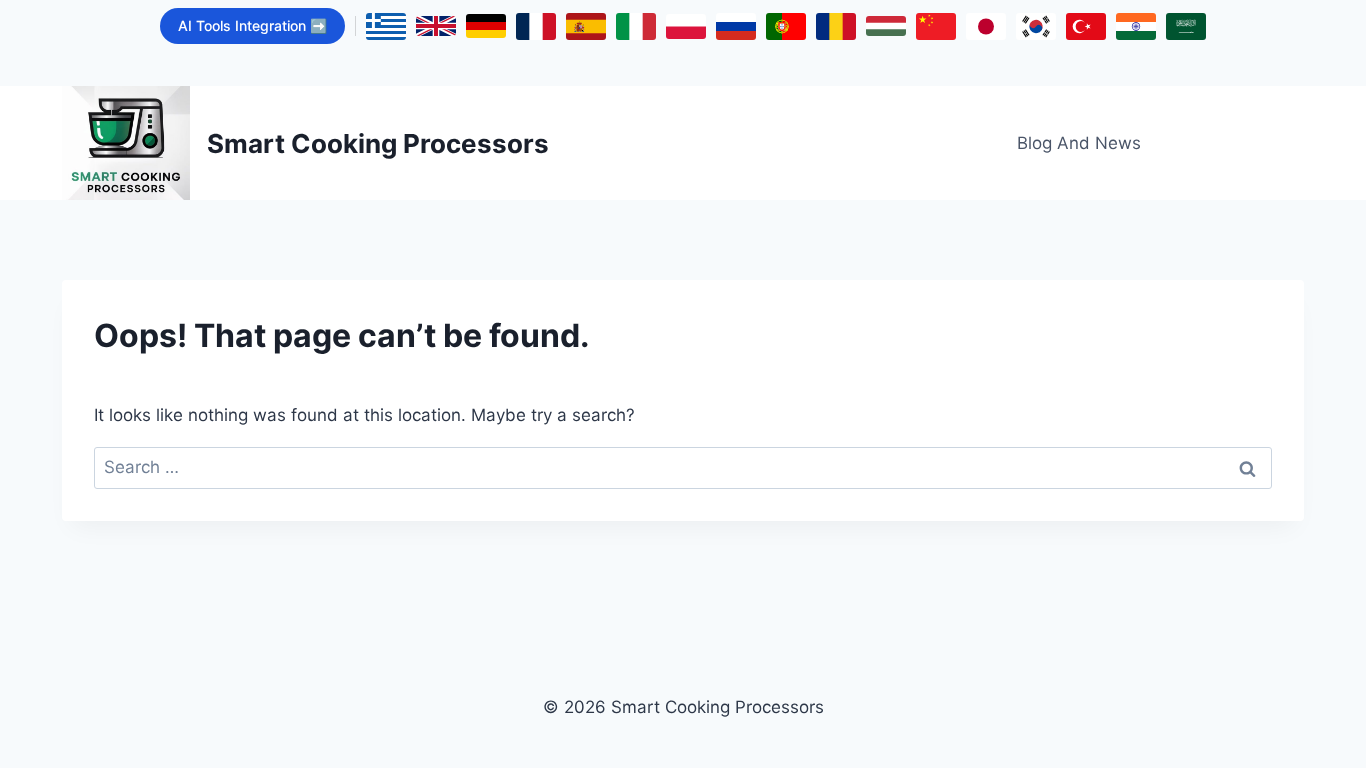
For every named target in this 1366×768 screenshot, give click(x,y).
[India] (1136, 26)
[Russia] (736, 26)
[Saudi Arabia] (1186, 26)
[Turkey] (1086, 26)
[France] (536, 26)
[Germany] (486, 26)
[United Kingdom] (436, 26)
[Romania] (836, 26)
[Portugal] (786, 26)
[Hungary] (886, 26)
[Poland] (686, 26)
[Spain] (586, 26)
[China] (936, 26)
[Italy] (636, 26)
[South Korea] (1036, 26)
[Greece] (386, 26)
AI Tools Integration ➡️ (252, 25)
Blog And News (1079, 143)
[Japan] (986, 26)
